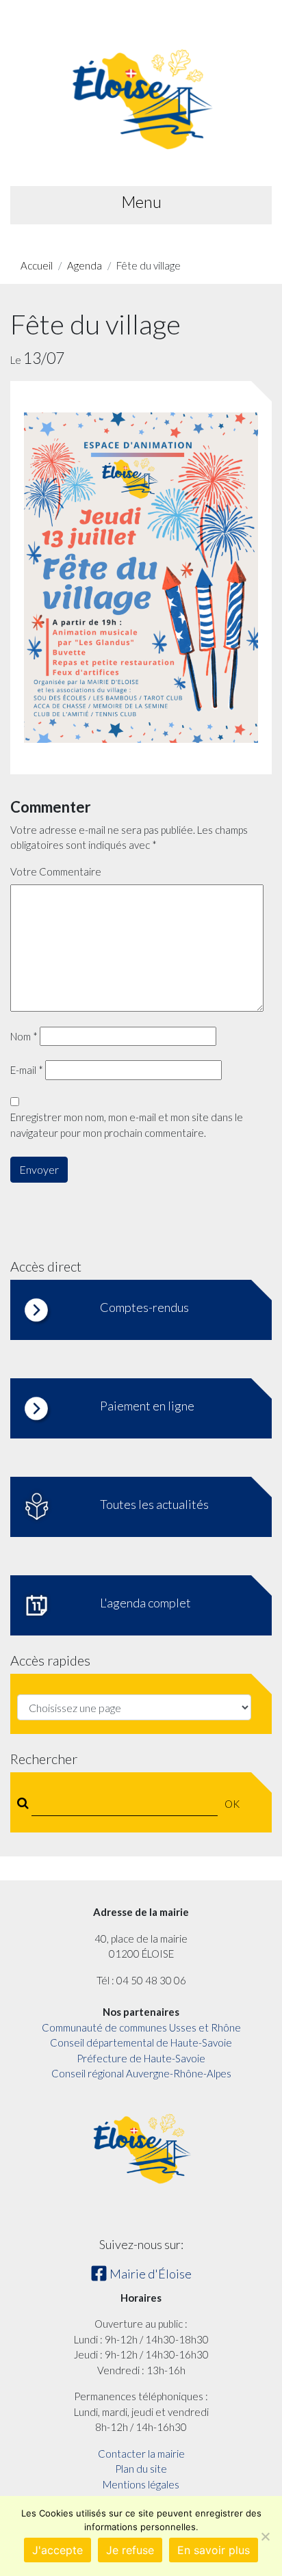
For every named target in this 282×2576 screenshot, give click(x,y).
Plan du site (141, 2469)
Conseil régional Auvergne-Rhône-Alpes (141, 2073)
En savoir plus (214, 2550)
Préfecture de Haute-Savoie (141, 2058)
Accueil (37, 265)
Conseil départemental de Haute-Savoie (141, 2042)
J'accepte (57, 2550)
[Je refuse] (265, 2536)
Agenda (85, 265)
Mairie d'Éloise (150, 2274)
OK (232, 1804)
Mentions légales (141, 2484)
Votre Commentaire (56, 871)
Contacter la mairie (141, 2454)
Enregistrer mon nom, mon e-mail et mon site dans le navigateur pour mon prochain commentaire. (127, 1125)
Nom (24, 1036)
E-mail (27, 1070)
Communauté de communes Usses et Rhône (141, 2027)
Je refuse (130, 2550)
